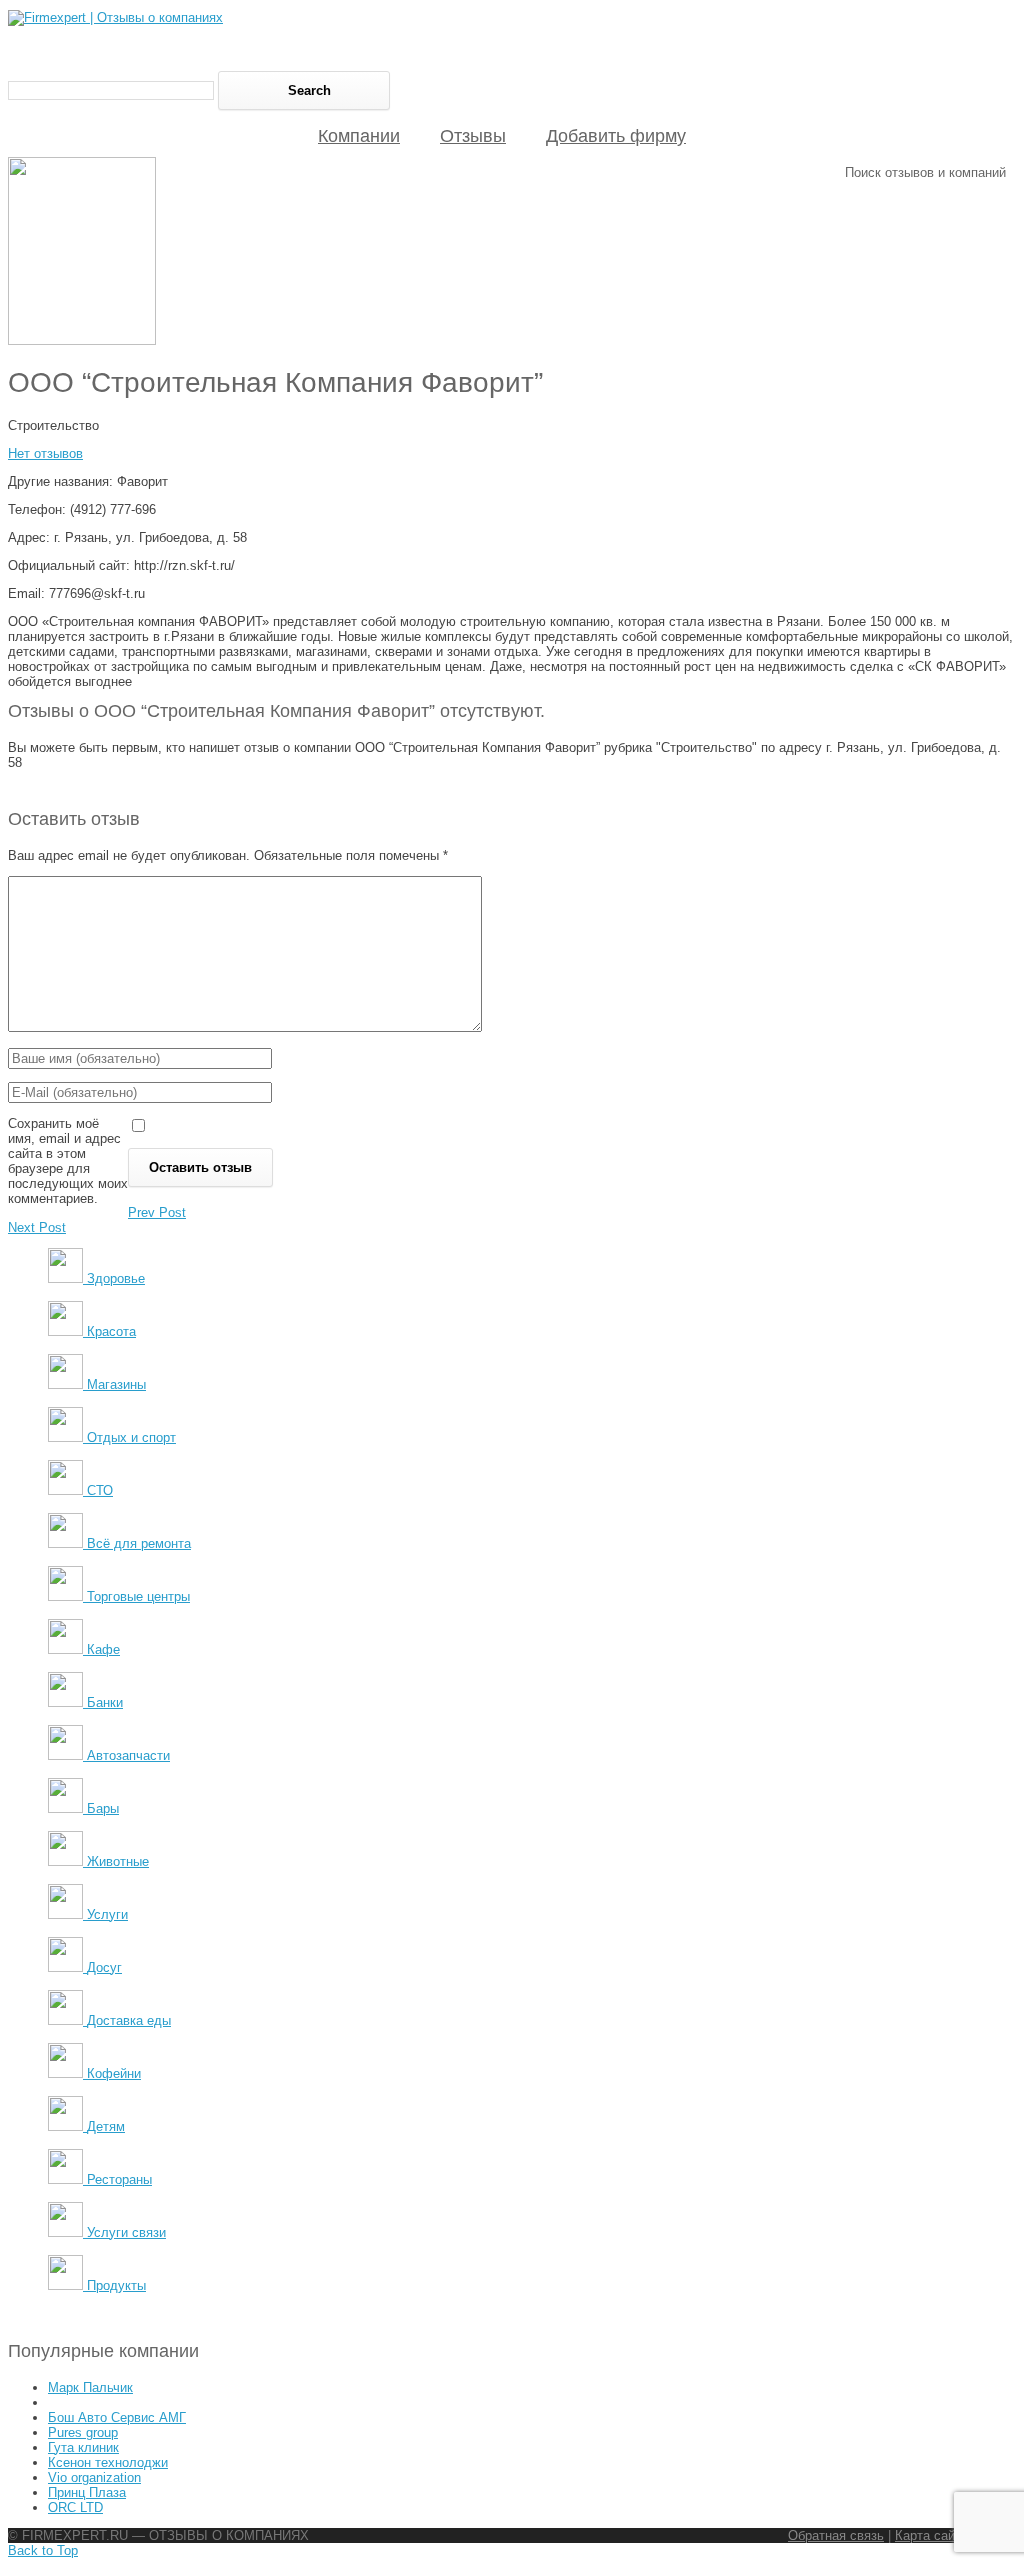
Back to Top (43, 2550)
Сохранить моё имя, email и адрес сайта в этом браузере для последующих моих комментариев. (68, 1161)
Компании (359, 136)
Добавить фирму (616, 136)
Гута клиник (83, 2447)
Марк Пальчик (90, 2387)
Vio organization (94, 2477)
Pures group (83, 2432)
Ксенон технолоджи (108, 2462)
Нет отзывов (45, 453)
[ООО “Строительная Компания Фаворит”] (82, 340)
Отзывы (473, 136)
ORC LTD (75, 2507)
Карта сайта (931, 2535)
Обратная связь (836, 2535)
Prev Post (157, 1212)
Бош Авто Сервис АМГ (117, 2417)
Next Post (37, 1227)
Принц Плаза (87, 2492)
